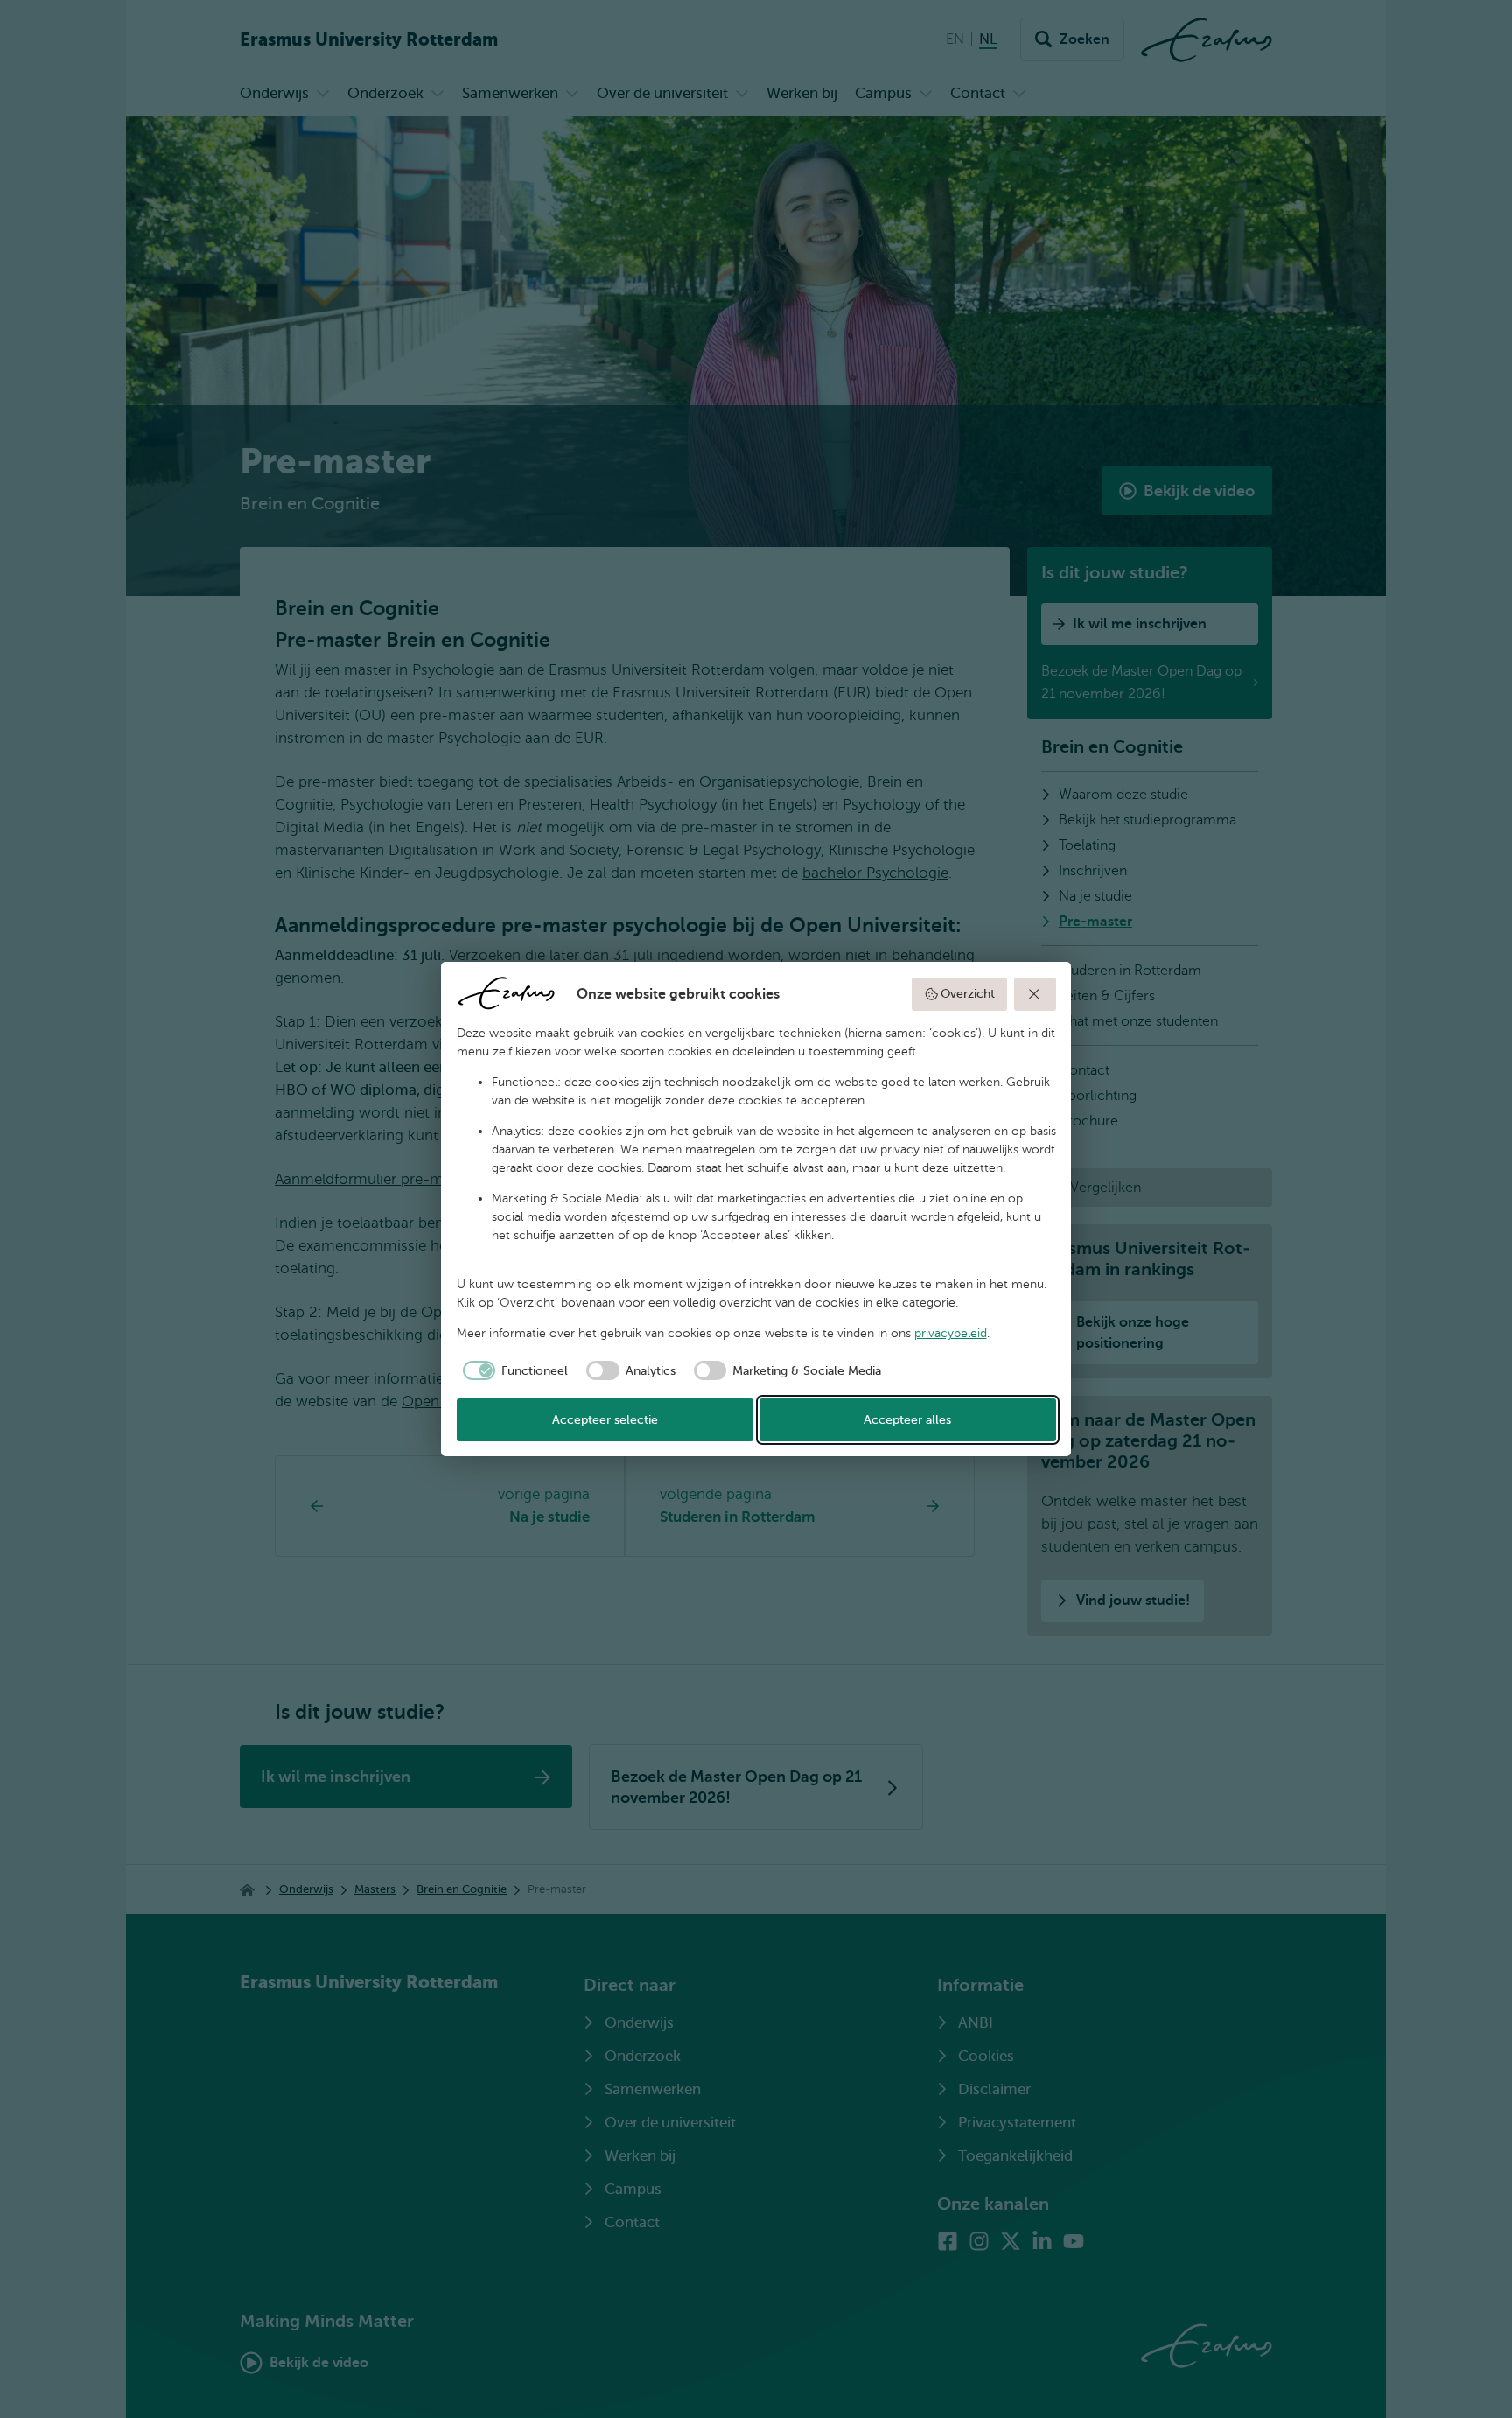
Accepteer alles (907, 1420)
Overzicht (968, 994)
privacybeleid (951, 1333)
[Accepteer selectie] (1035, 994)
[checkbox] (513, 1370)
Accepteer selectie (605, 1420)
